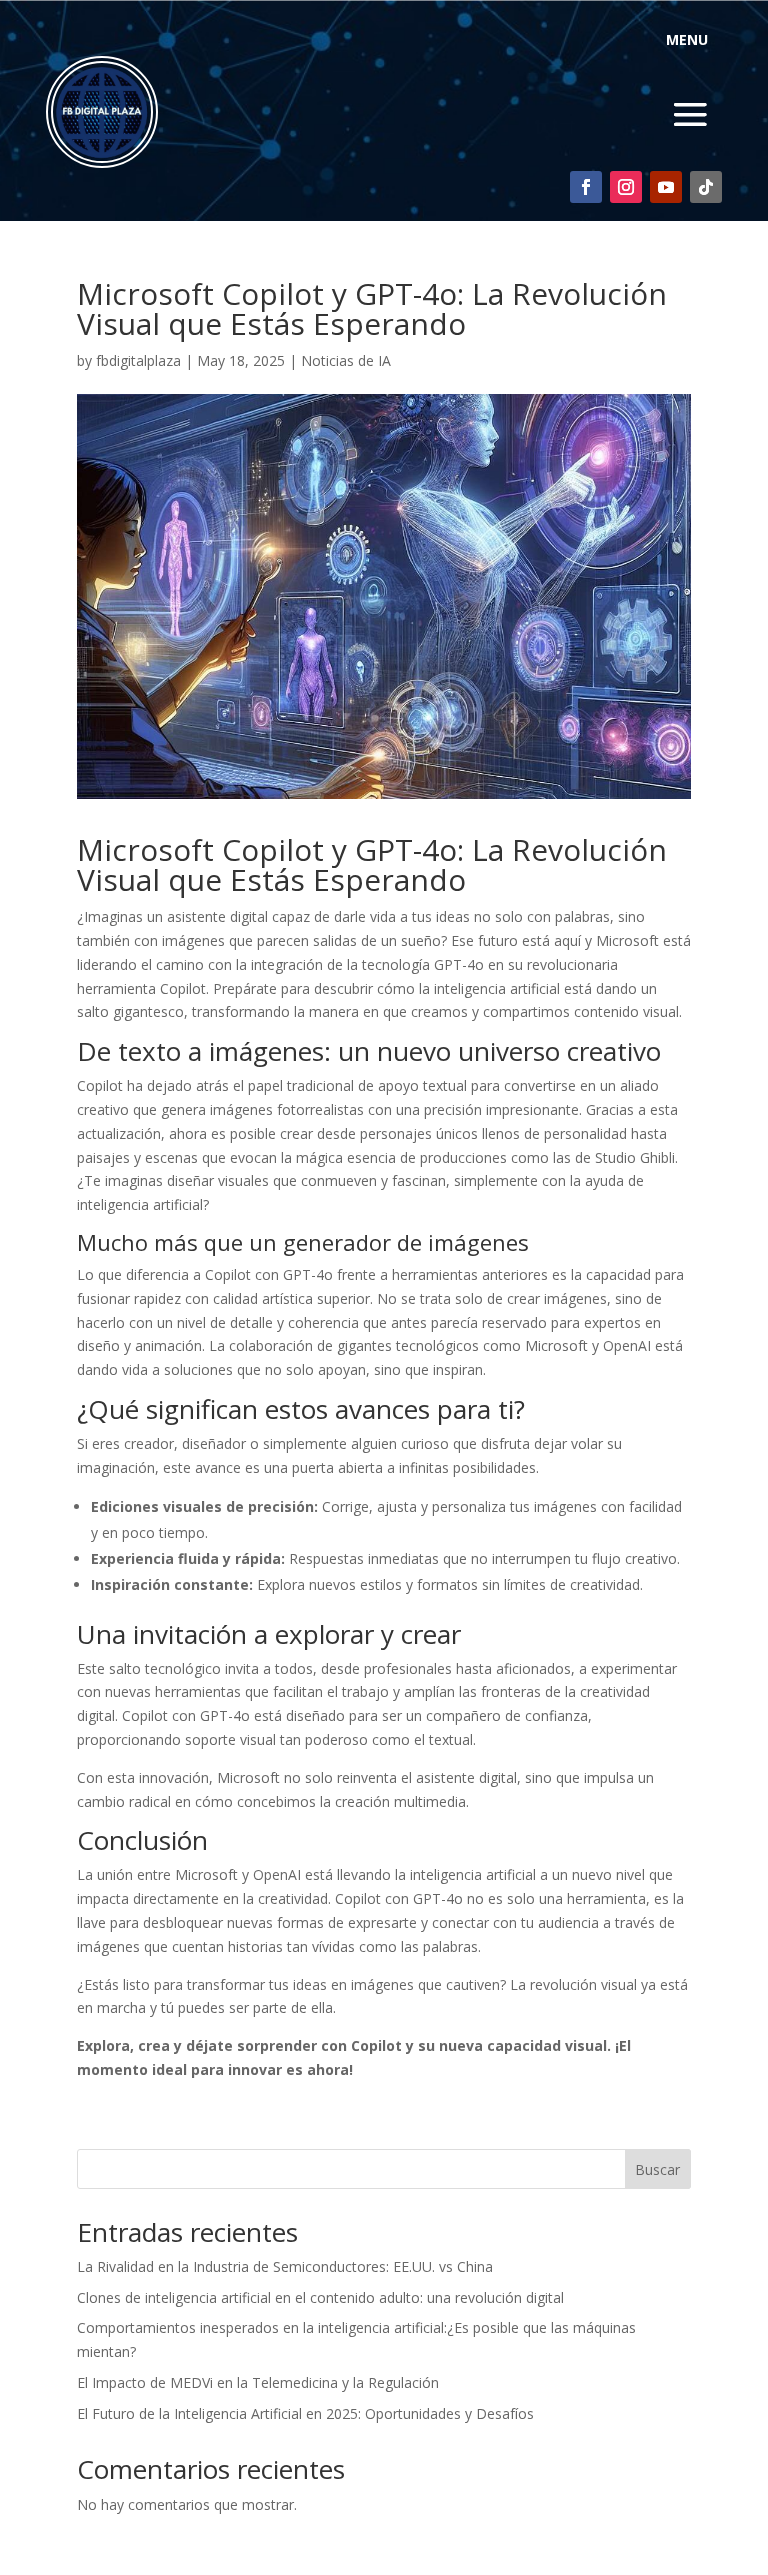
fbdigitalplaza (138, 360)
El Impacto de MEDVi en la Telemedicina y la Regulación (258, 2382)
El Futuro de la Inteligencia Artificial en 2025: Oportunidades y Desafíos (305, 2413)
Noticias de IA (346, 360)
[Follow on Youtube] (666, 187)
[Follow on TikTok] (706, 187)
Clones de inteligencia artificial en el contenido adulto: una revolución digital (320, 2297)
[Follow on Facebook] (586, 187)
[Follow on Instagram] (626, 187)
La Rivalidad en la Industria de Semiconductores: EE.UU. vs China (285, 2266)
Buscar (657, 2169)
